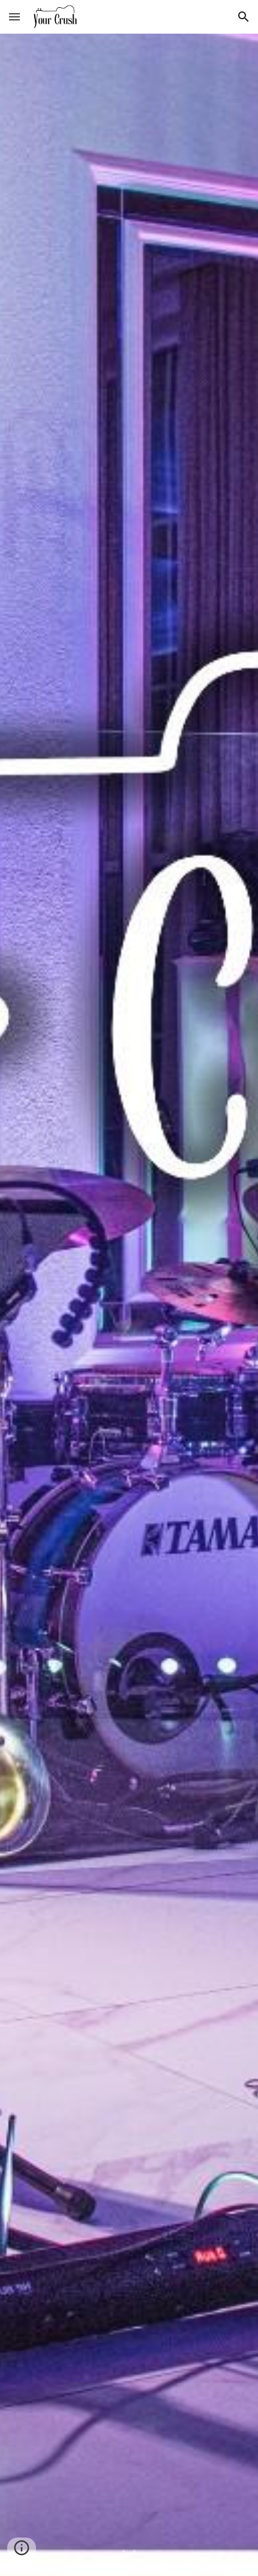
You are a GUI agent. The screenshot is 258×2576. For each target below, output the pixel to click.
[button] (14, 17)
